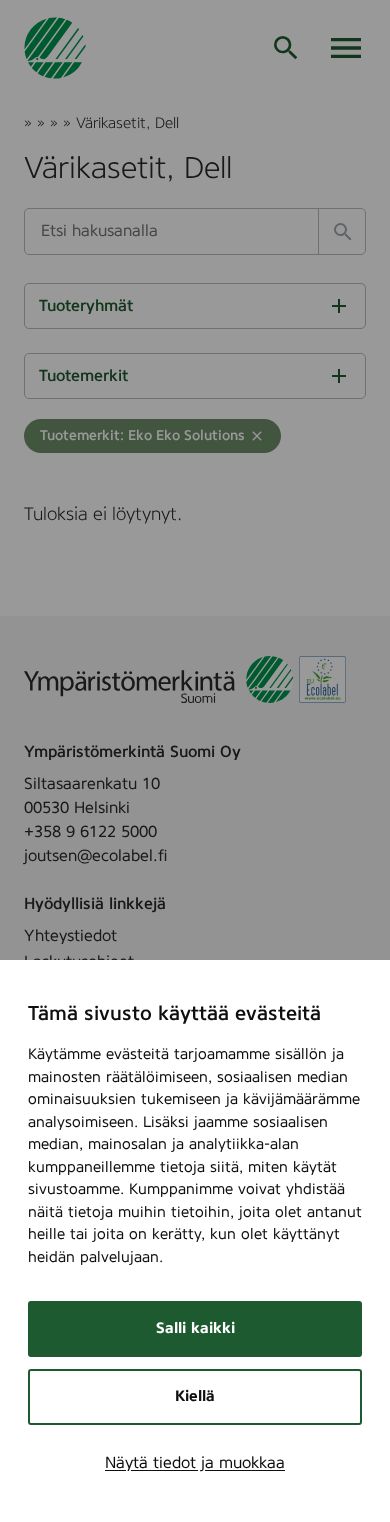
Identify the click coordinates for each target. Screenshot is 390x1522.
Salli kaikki (195, 1328)
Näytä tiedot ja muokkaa (195, 1463)
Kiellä (195, 1396)
